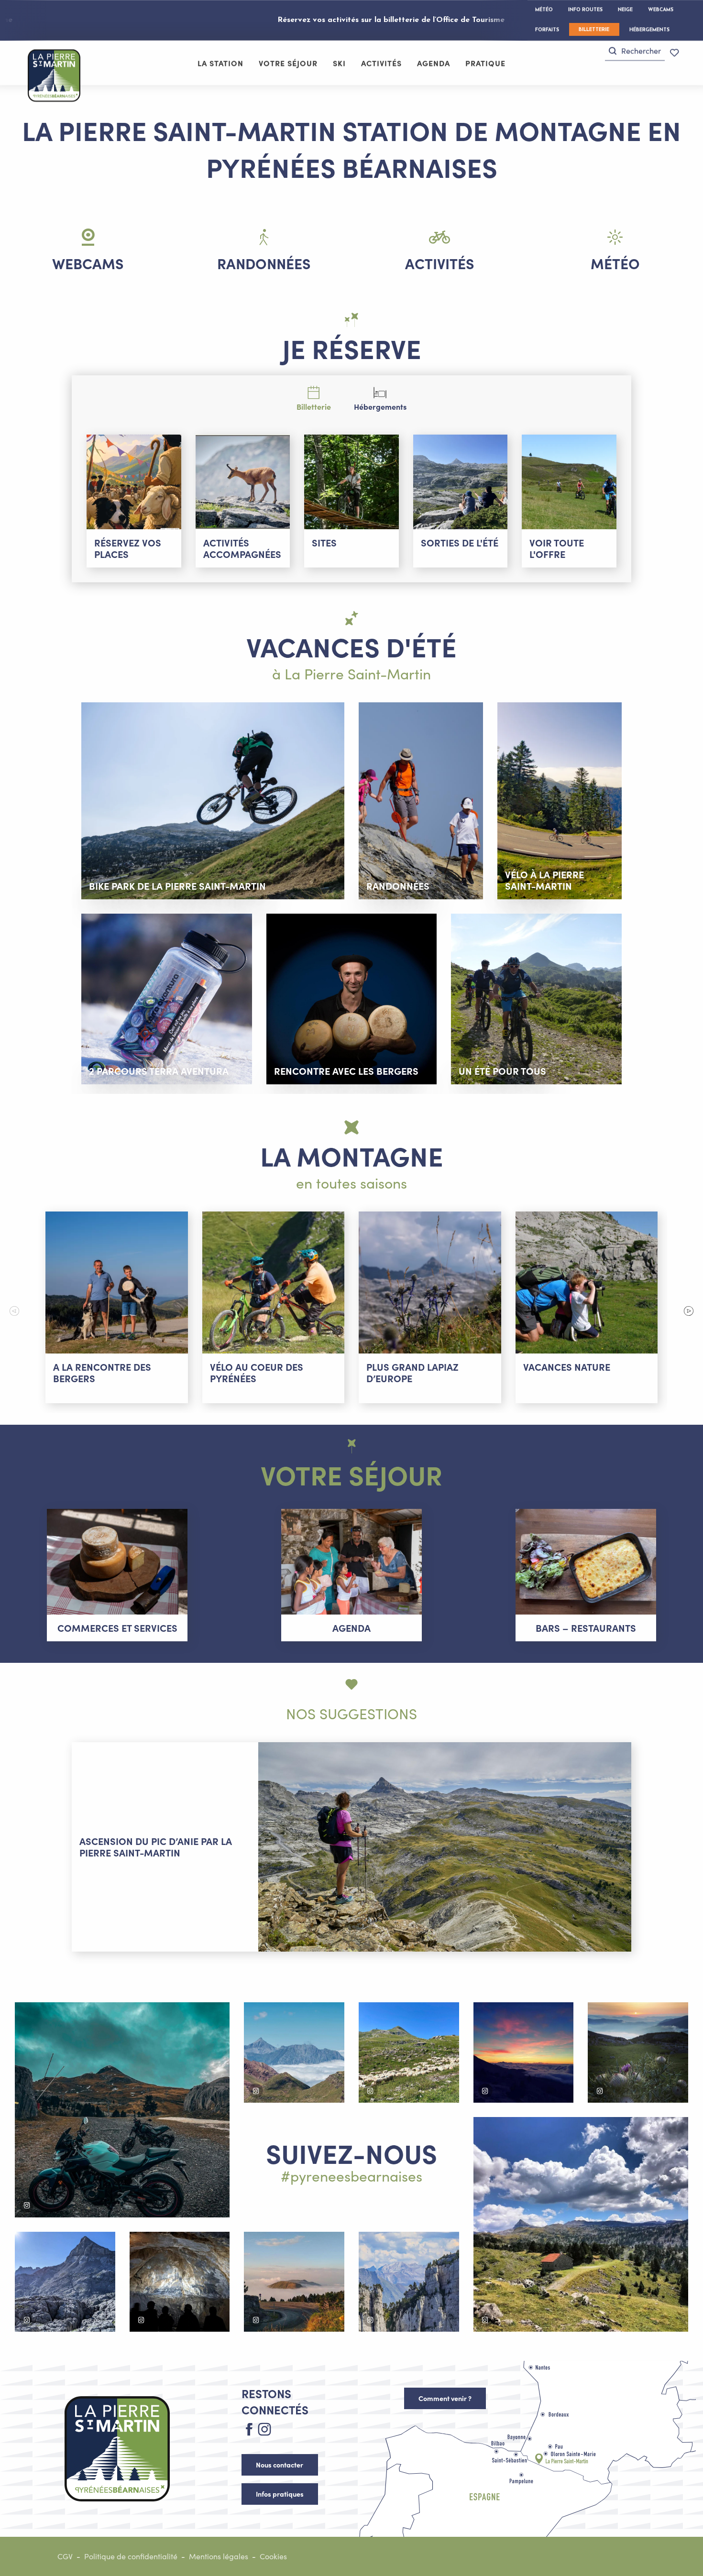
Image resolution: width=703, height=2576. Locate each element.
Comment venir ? (445, 2398)
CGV (65, 2556)
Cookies (273, 2556)
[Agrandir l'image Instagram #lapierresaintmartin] (122, 2110)
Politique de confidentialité (131, 2556)
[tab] (314, 398)
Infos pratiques (280, 2494)
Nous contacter (280, 2465)
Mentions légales (219, 2556)
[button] (635, 51)
